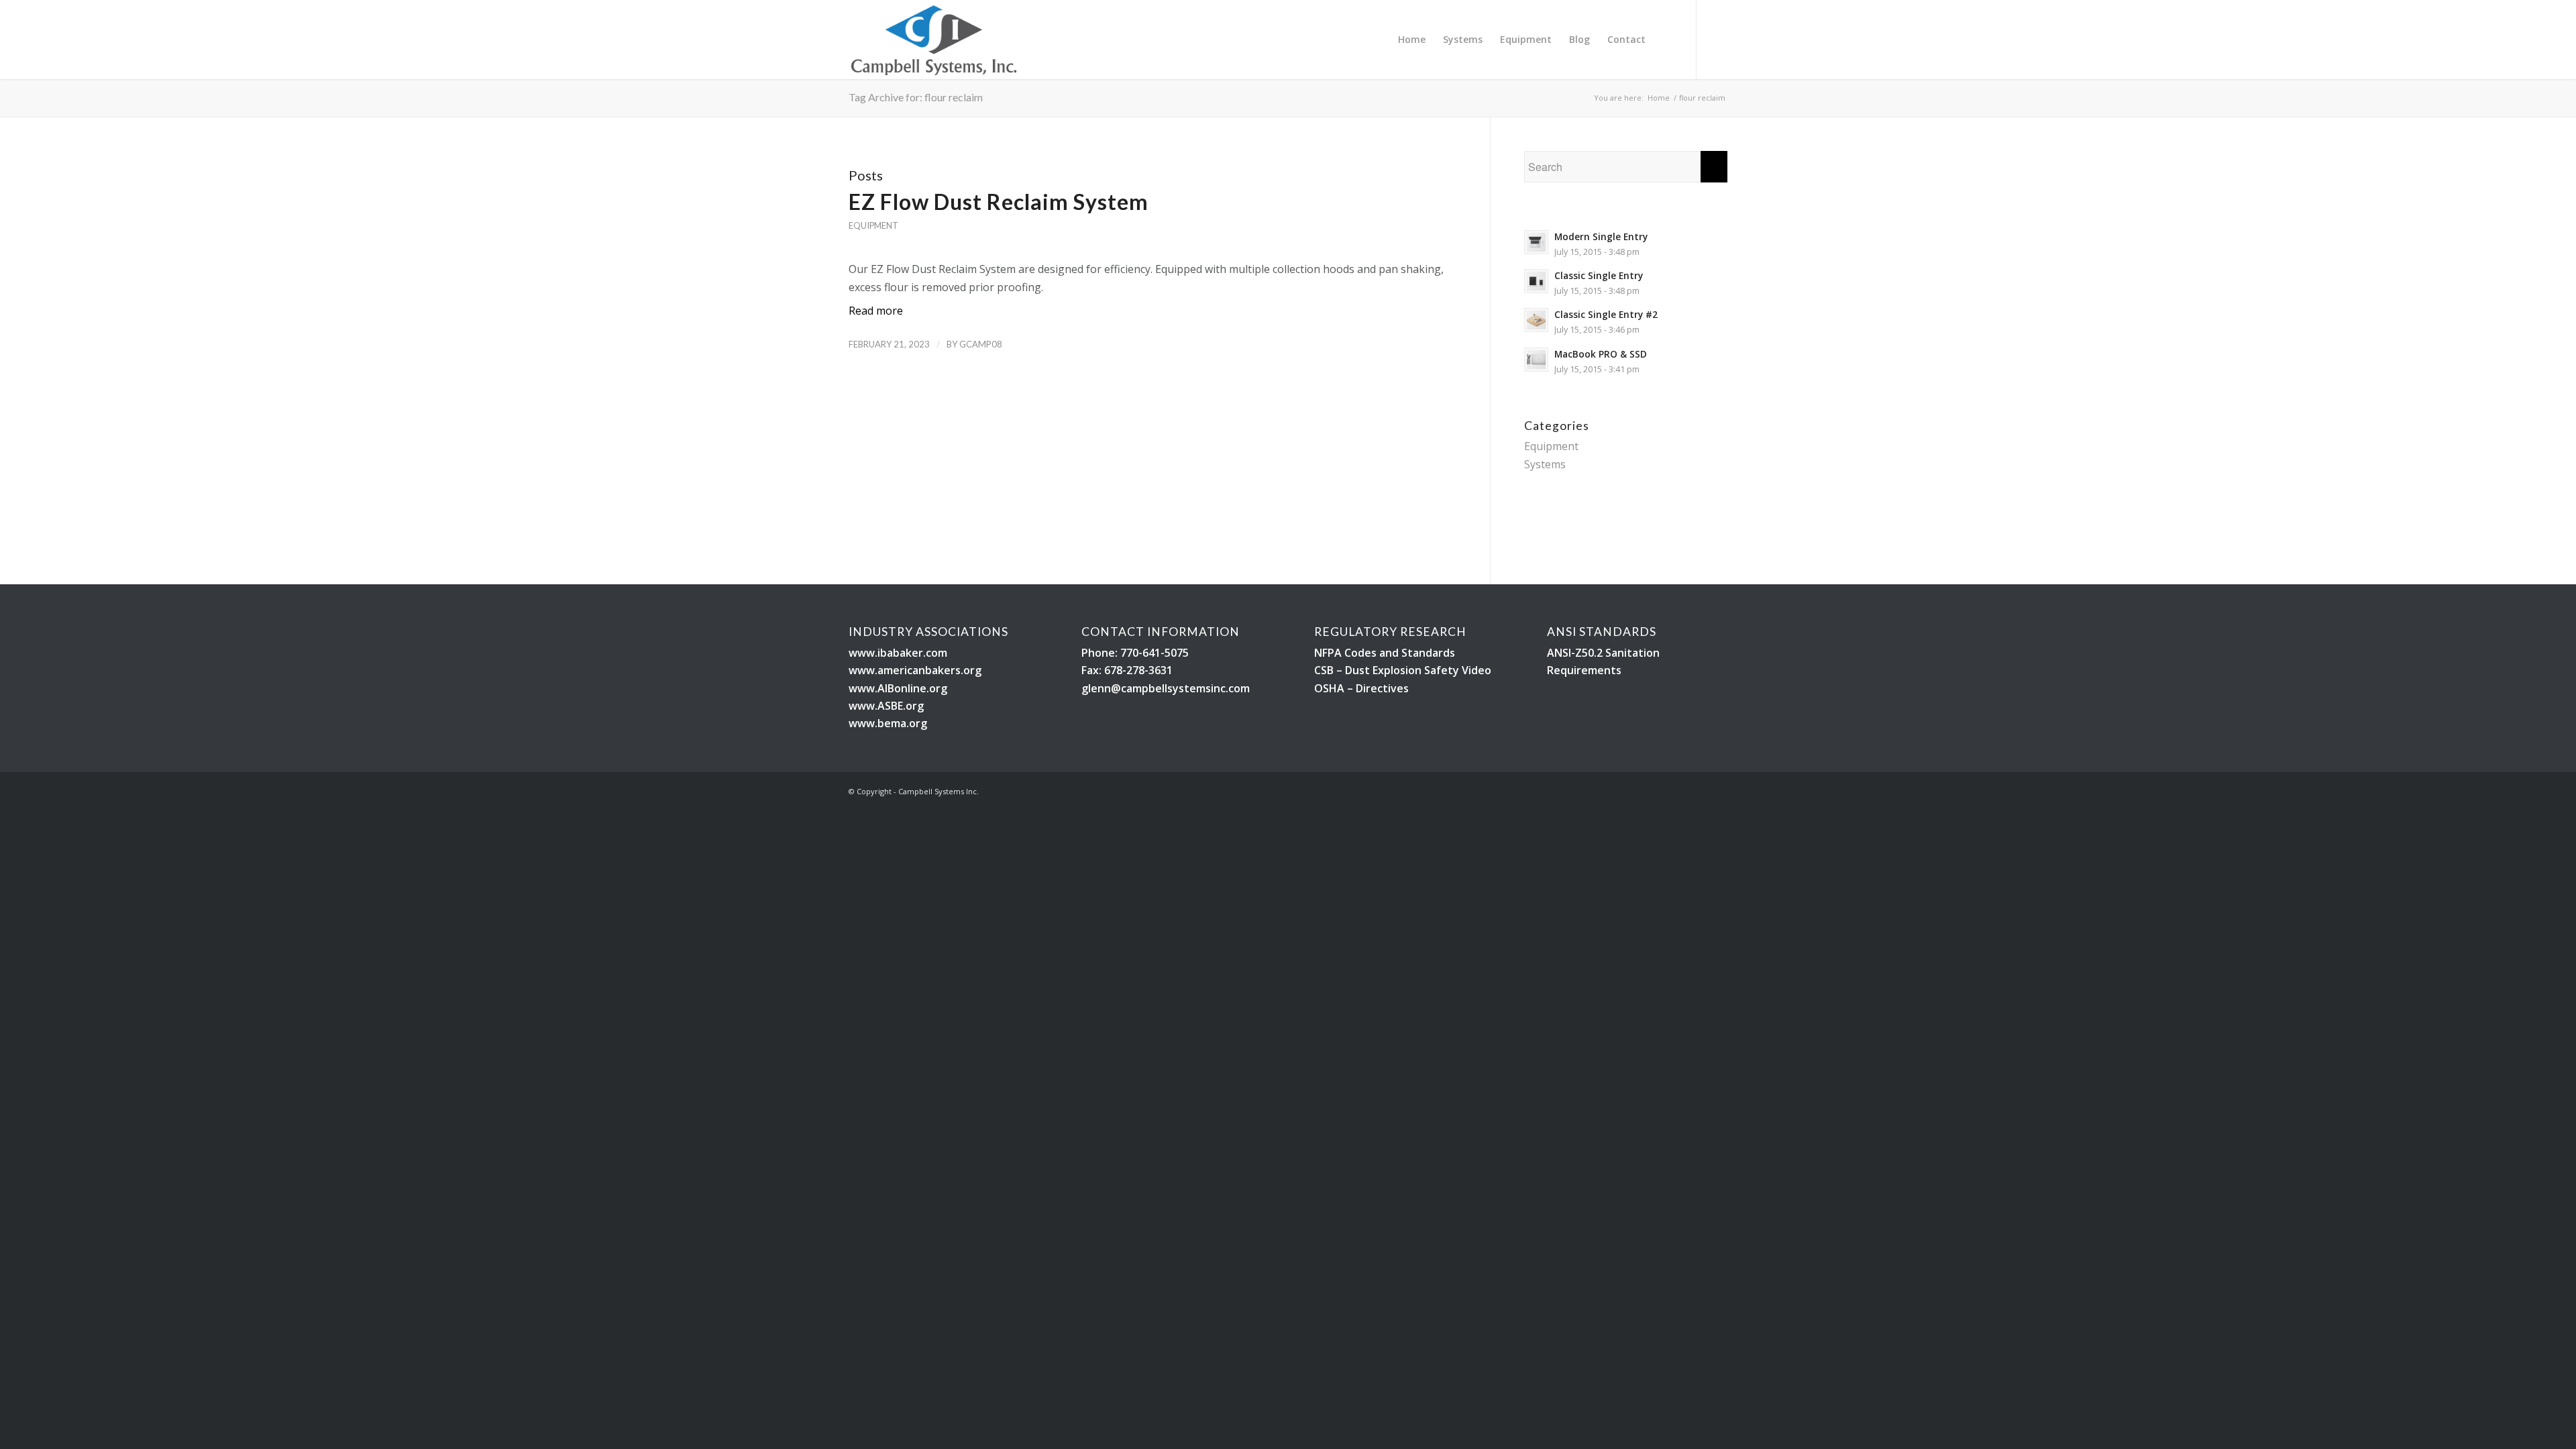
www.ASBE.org (886, 706)
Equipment (873, 225)
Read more (876, 311)
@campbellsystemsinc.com (1180, 688)
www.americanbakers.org (915, 670)
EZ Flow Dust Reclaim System (999, 202)
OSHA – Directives (1361, 688)
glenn (1096, 688)
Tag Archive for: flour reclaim (916, 97)
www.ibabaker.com (898, 653)
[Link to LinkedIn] (1717, 39)
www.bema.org (888, 723)
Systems (1545, 464)
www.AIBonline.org (898, 688)
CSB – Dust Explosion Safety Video (1403, 670)
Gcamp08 (981, 344)
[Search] (1667, 40)
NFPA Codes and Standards (1385, 653)
